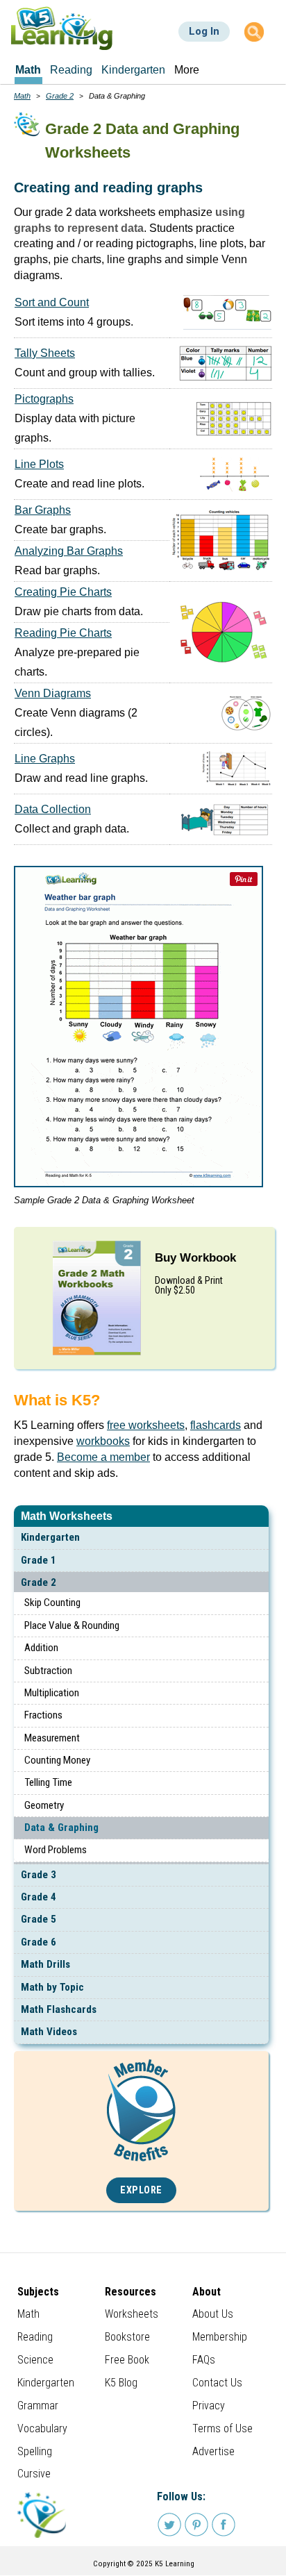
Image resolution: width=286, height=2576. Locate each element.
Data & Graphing (61, 1828)
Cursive (34, 2474)
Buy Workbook (195, 1258)
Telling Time (48, 1782)
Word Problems (56, 1850)
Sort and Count (52, 302)
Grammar (38, 2406)
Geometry (44, 1805)
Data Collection (53, 809)
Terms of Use (222, 2428)
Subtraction (48, 1671)
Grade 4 (39, 1897)
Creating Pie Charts (63, 592)
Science (35, 2360)
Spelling (35, 2451)
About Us (213, 2314)
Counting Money (57, 1760)
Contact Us (217, 2383)
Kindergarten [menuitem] (133, 70)
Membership (220, 2337)
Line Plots (39, 464)
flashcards (216, 1425)
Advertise (213, 2451)
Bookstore (127, 2337)
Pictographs (44, 399)
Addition (41, 1648)
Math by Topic (52, 1987)
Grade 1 (39, 1560)
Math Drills (45, 1964)
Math (22, 96)
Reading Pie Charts (63, 633)
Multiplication (52, 1693)
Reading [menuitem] (71, 70)
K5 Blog (121, 2383)
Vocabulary (42, 2428)
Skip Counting (52, 1603)
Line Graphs (45, 759)
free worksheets (146, 1425)
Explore (141, 2190)
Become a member (103, 1457)
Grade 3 (39, 1875)
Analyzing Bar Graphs (69, 551)
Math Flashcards (59, 2009)
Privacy (209, 2406)
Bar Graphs (43, 510)
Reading (35, 2337)
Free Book (127, 2360)
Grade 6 (39, 1942)
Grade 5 (39, 1919)
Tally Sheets (45, 353)
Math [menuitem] (28, 70)
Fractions (43, 1715)
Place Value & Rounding (72, 1625)
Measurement (52, 1738)
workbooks (103, 1441)
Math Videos (49, 2032)
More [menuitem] (187, 70)
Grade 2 (39, 1582)
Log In (204, 31)
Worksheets (132, 2314)
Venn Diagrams (53, 693)
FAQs (204, 2360)
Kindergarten (50, 1537)
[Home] (62, 28)
